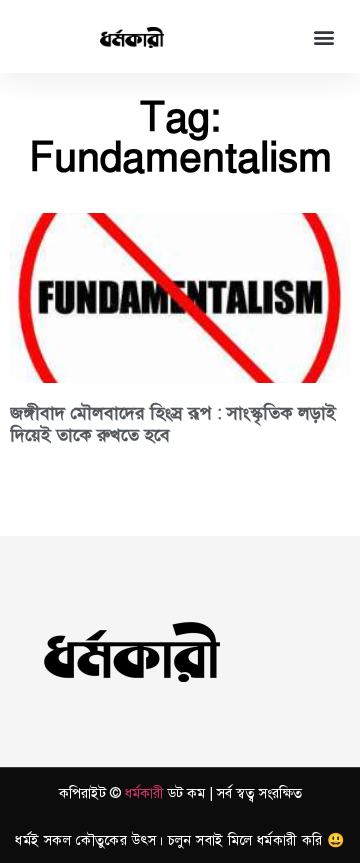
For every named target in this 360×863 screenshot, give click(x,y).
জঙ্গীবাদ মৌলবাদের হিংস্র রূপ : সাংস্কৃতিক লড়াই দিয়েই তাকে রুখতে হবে (173, 424)
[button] (323, 36)
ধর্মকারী (144, 793)
